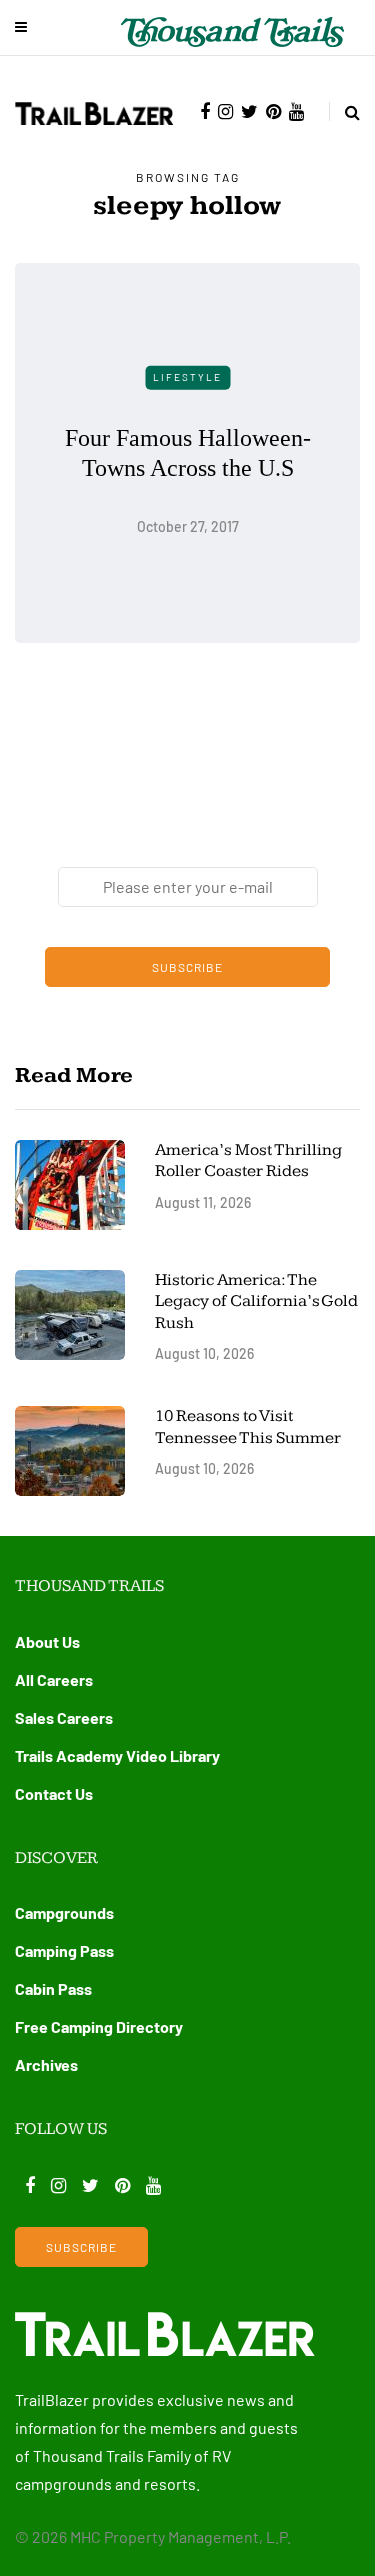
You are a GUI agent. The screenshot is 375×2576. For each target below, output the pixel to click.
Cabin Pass (53, 1988)
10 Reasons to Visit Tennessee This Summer (248, 1426)
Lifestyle (187, 377)
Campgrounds (64, 1912)
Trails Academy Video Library (117, 1755)
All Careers (54, 1679)
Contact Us (54, 1793)
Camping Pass (64, 1950)
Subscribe (187, 967)
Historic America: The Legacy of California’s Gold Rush (256, 1301)
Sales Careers (64, 1717)
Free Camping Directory (99, 2026)
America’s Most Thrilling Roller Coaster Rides (248, 1160)
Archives (46, 2064)
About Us (47, 1641)
